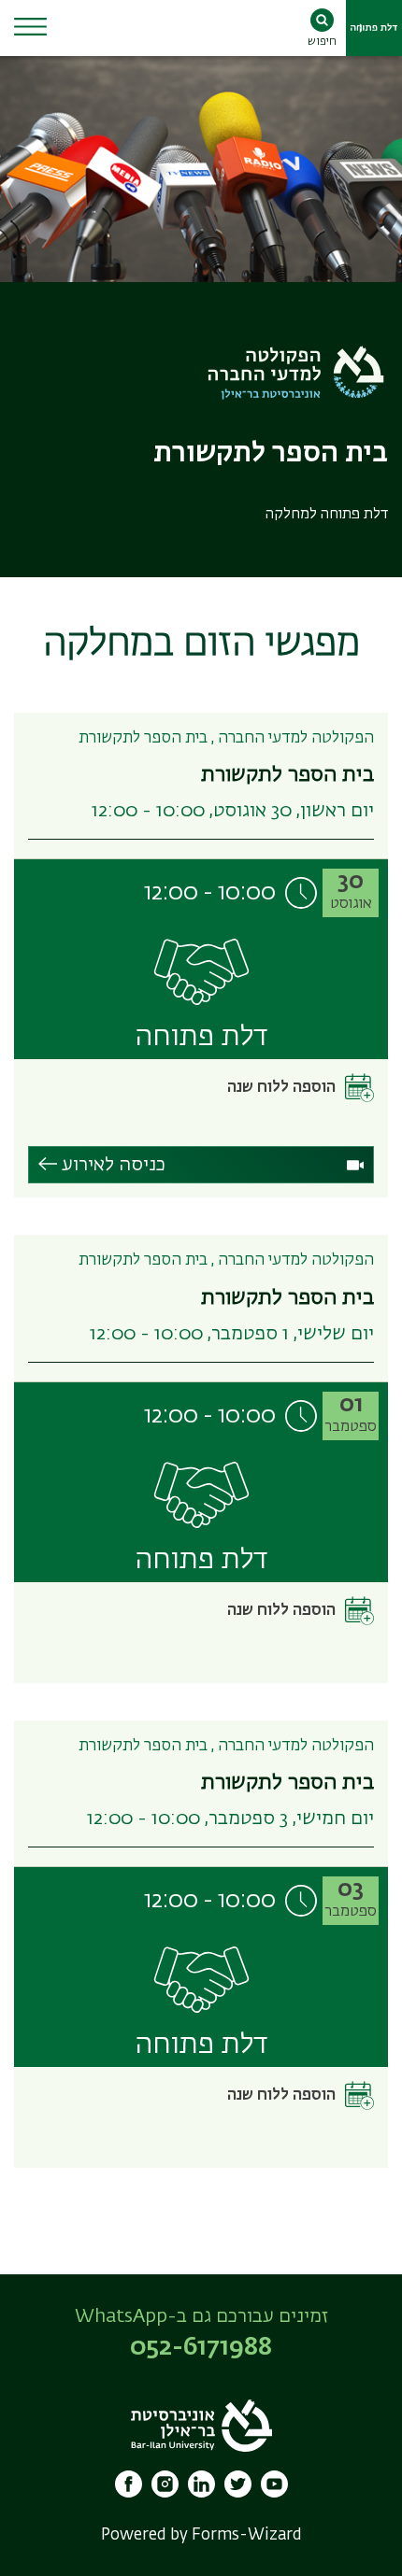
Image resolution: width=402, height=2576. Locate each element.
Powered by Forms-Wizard (201, 2535)
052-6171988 (201, 2348)
